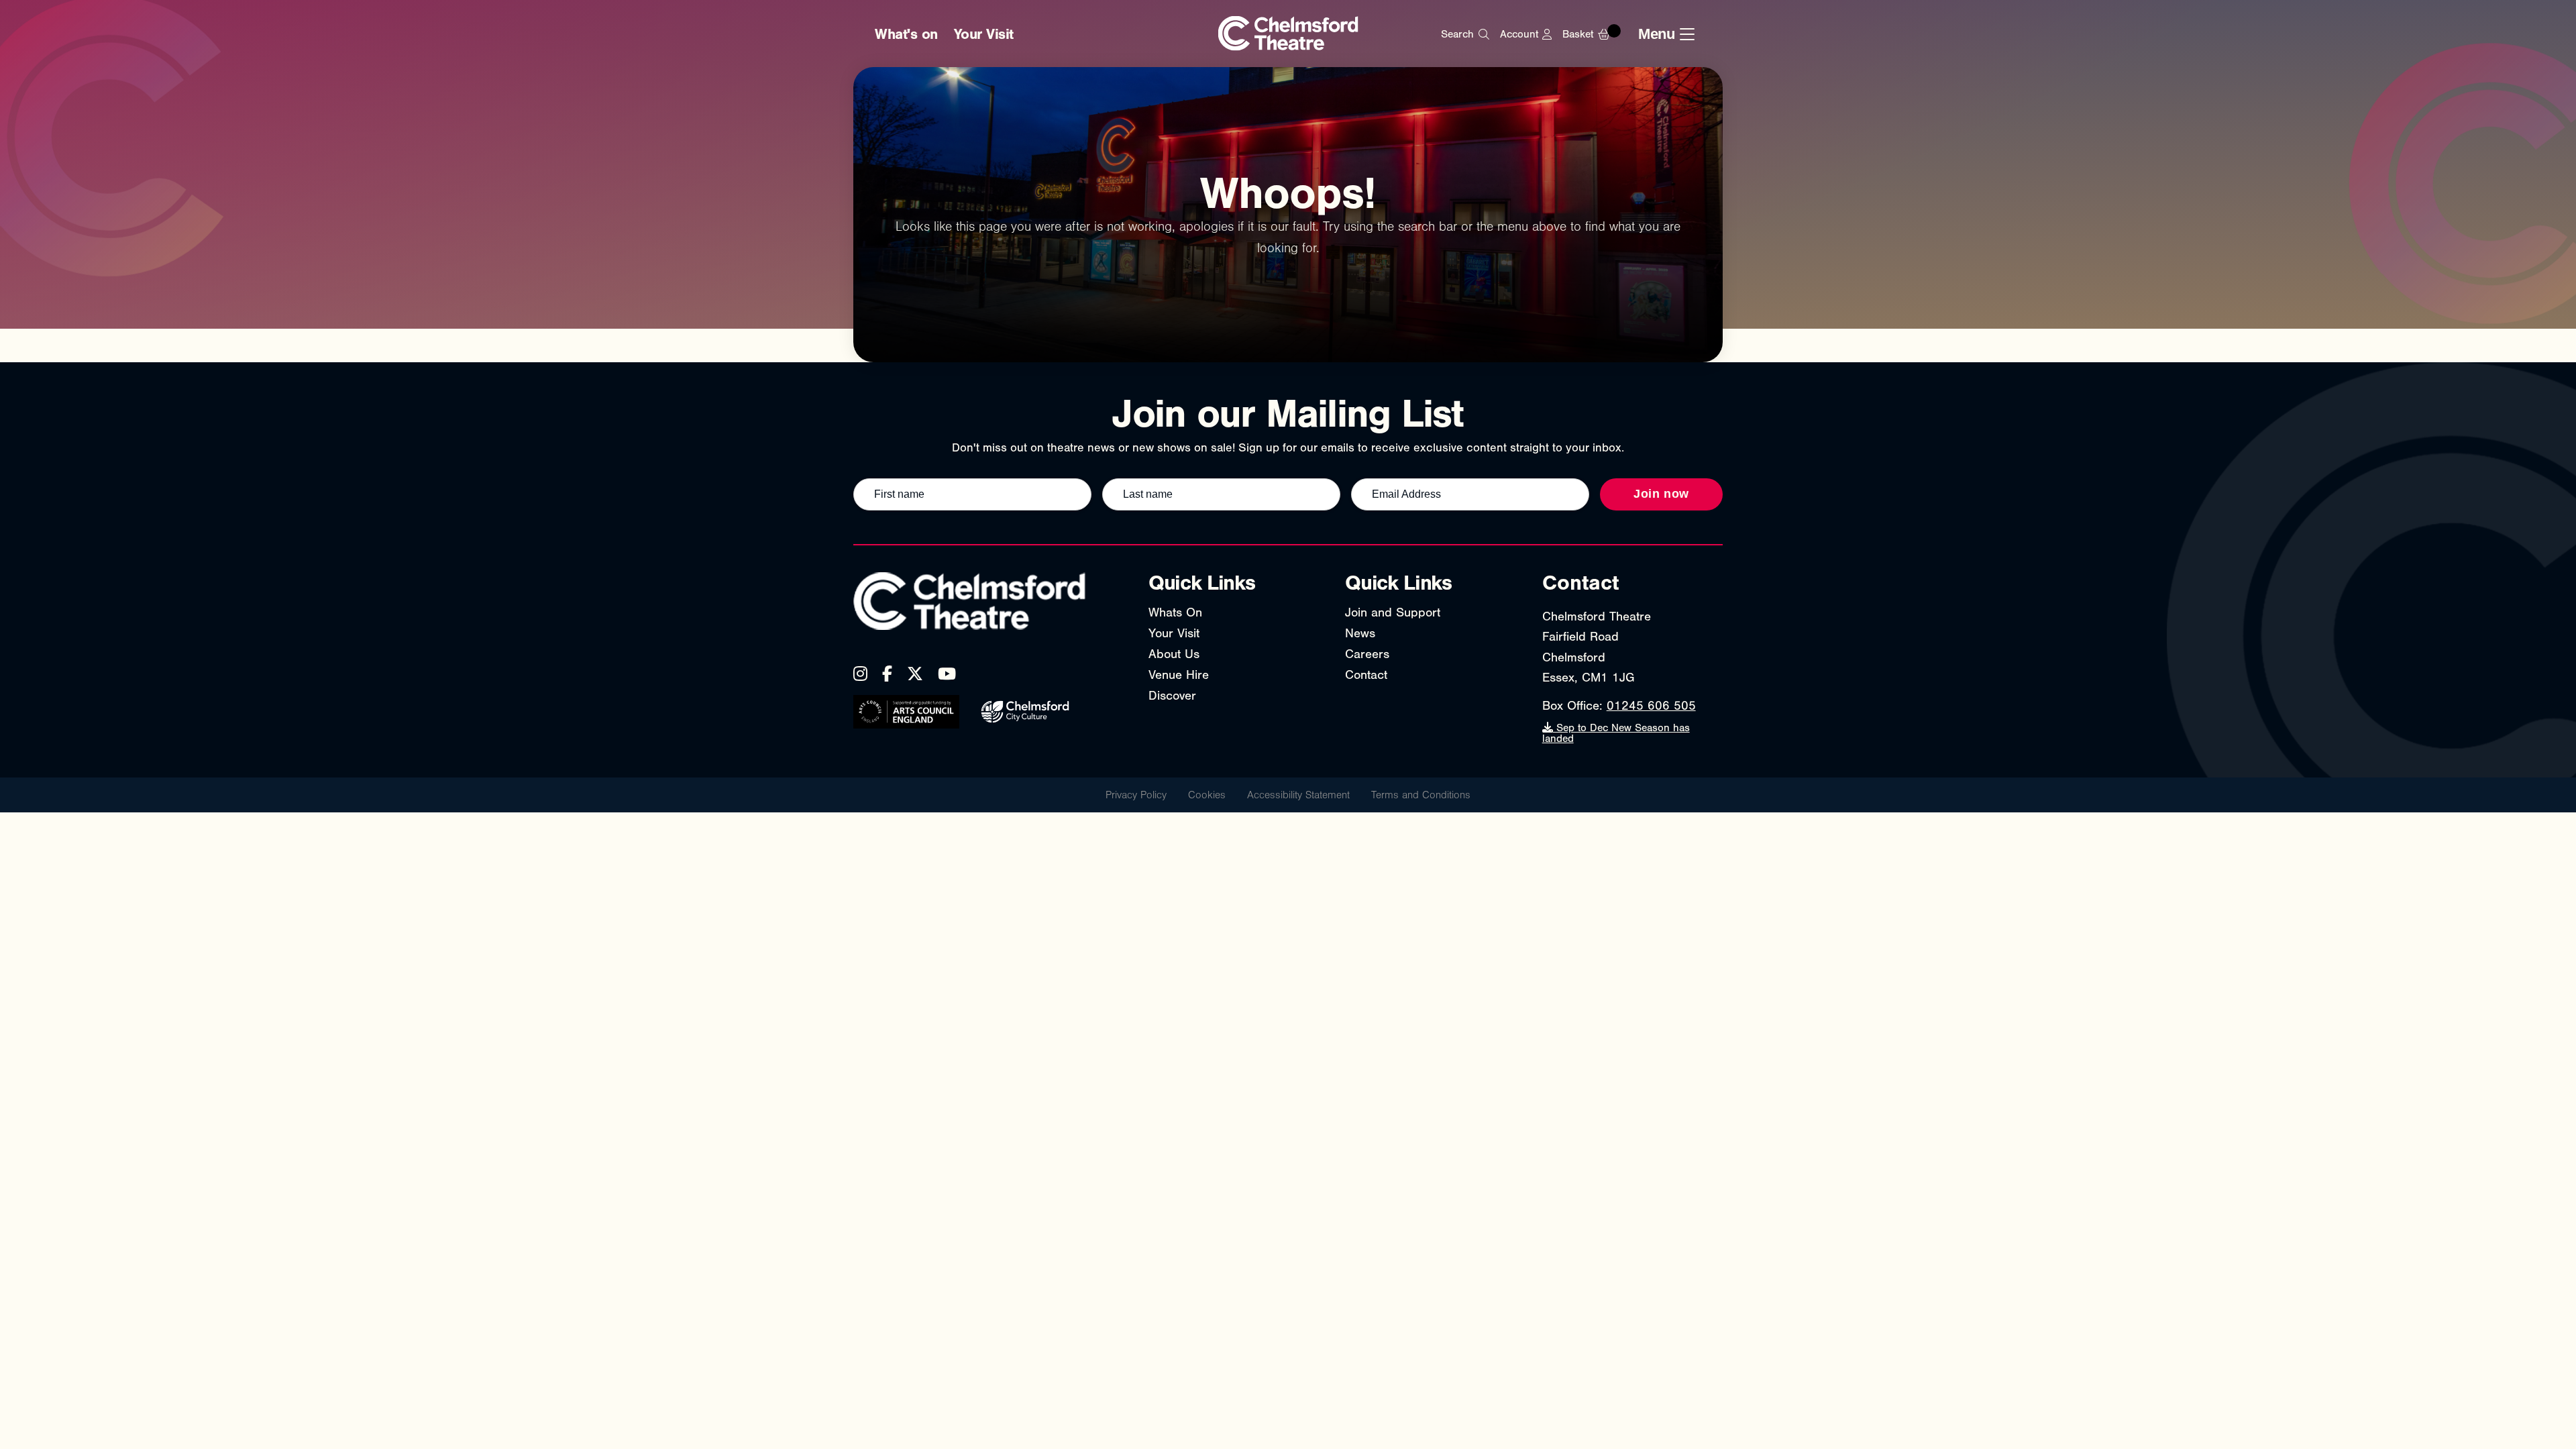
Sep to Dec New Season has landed (1616, 733)
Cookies (1207, 795)
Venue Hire (1179, 675)
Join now (1661, 494)
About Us (1174, 654)
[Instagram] (860, 674)
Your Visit (984, 34)
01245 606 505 (1651, 706)
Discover (1172, 696)
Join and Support (1393, 612)
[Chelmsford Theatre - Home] (1288, 35)
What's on (906, 34)
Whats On (1175, 612)
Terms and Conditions (1421, 795)
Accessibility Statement (1298, 795)
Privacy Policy (1136, 795)
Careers (1367, 654)
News (1360, 633)
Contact (1366, 675)
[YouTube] (947, 674)
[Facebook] (887, 674)
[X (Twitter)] (915, 674)
